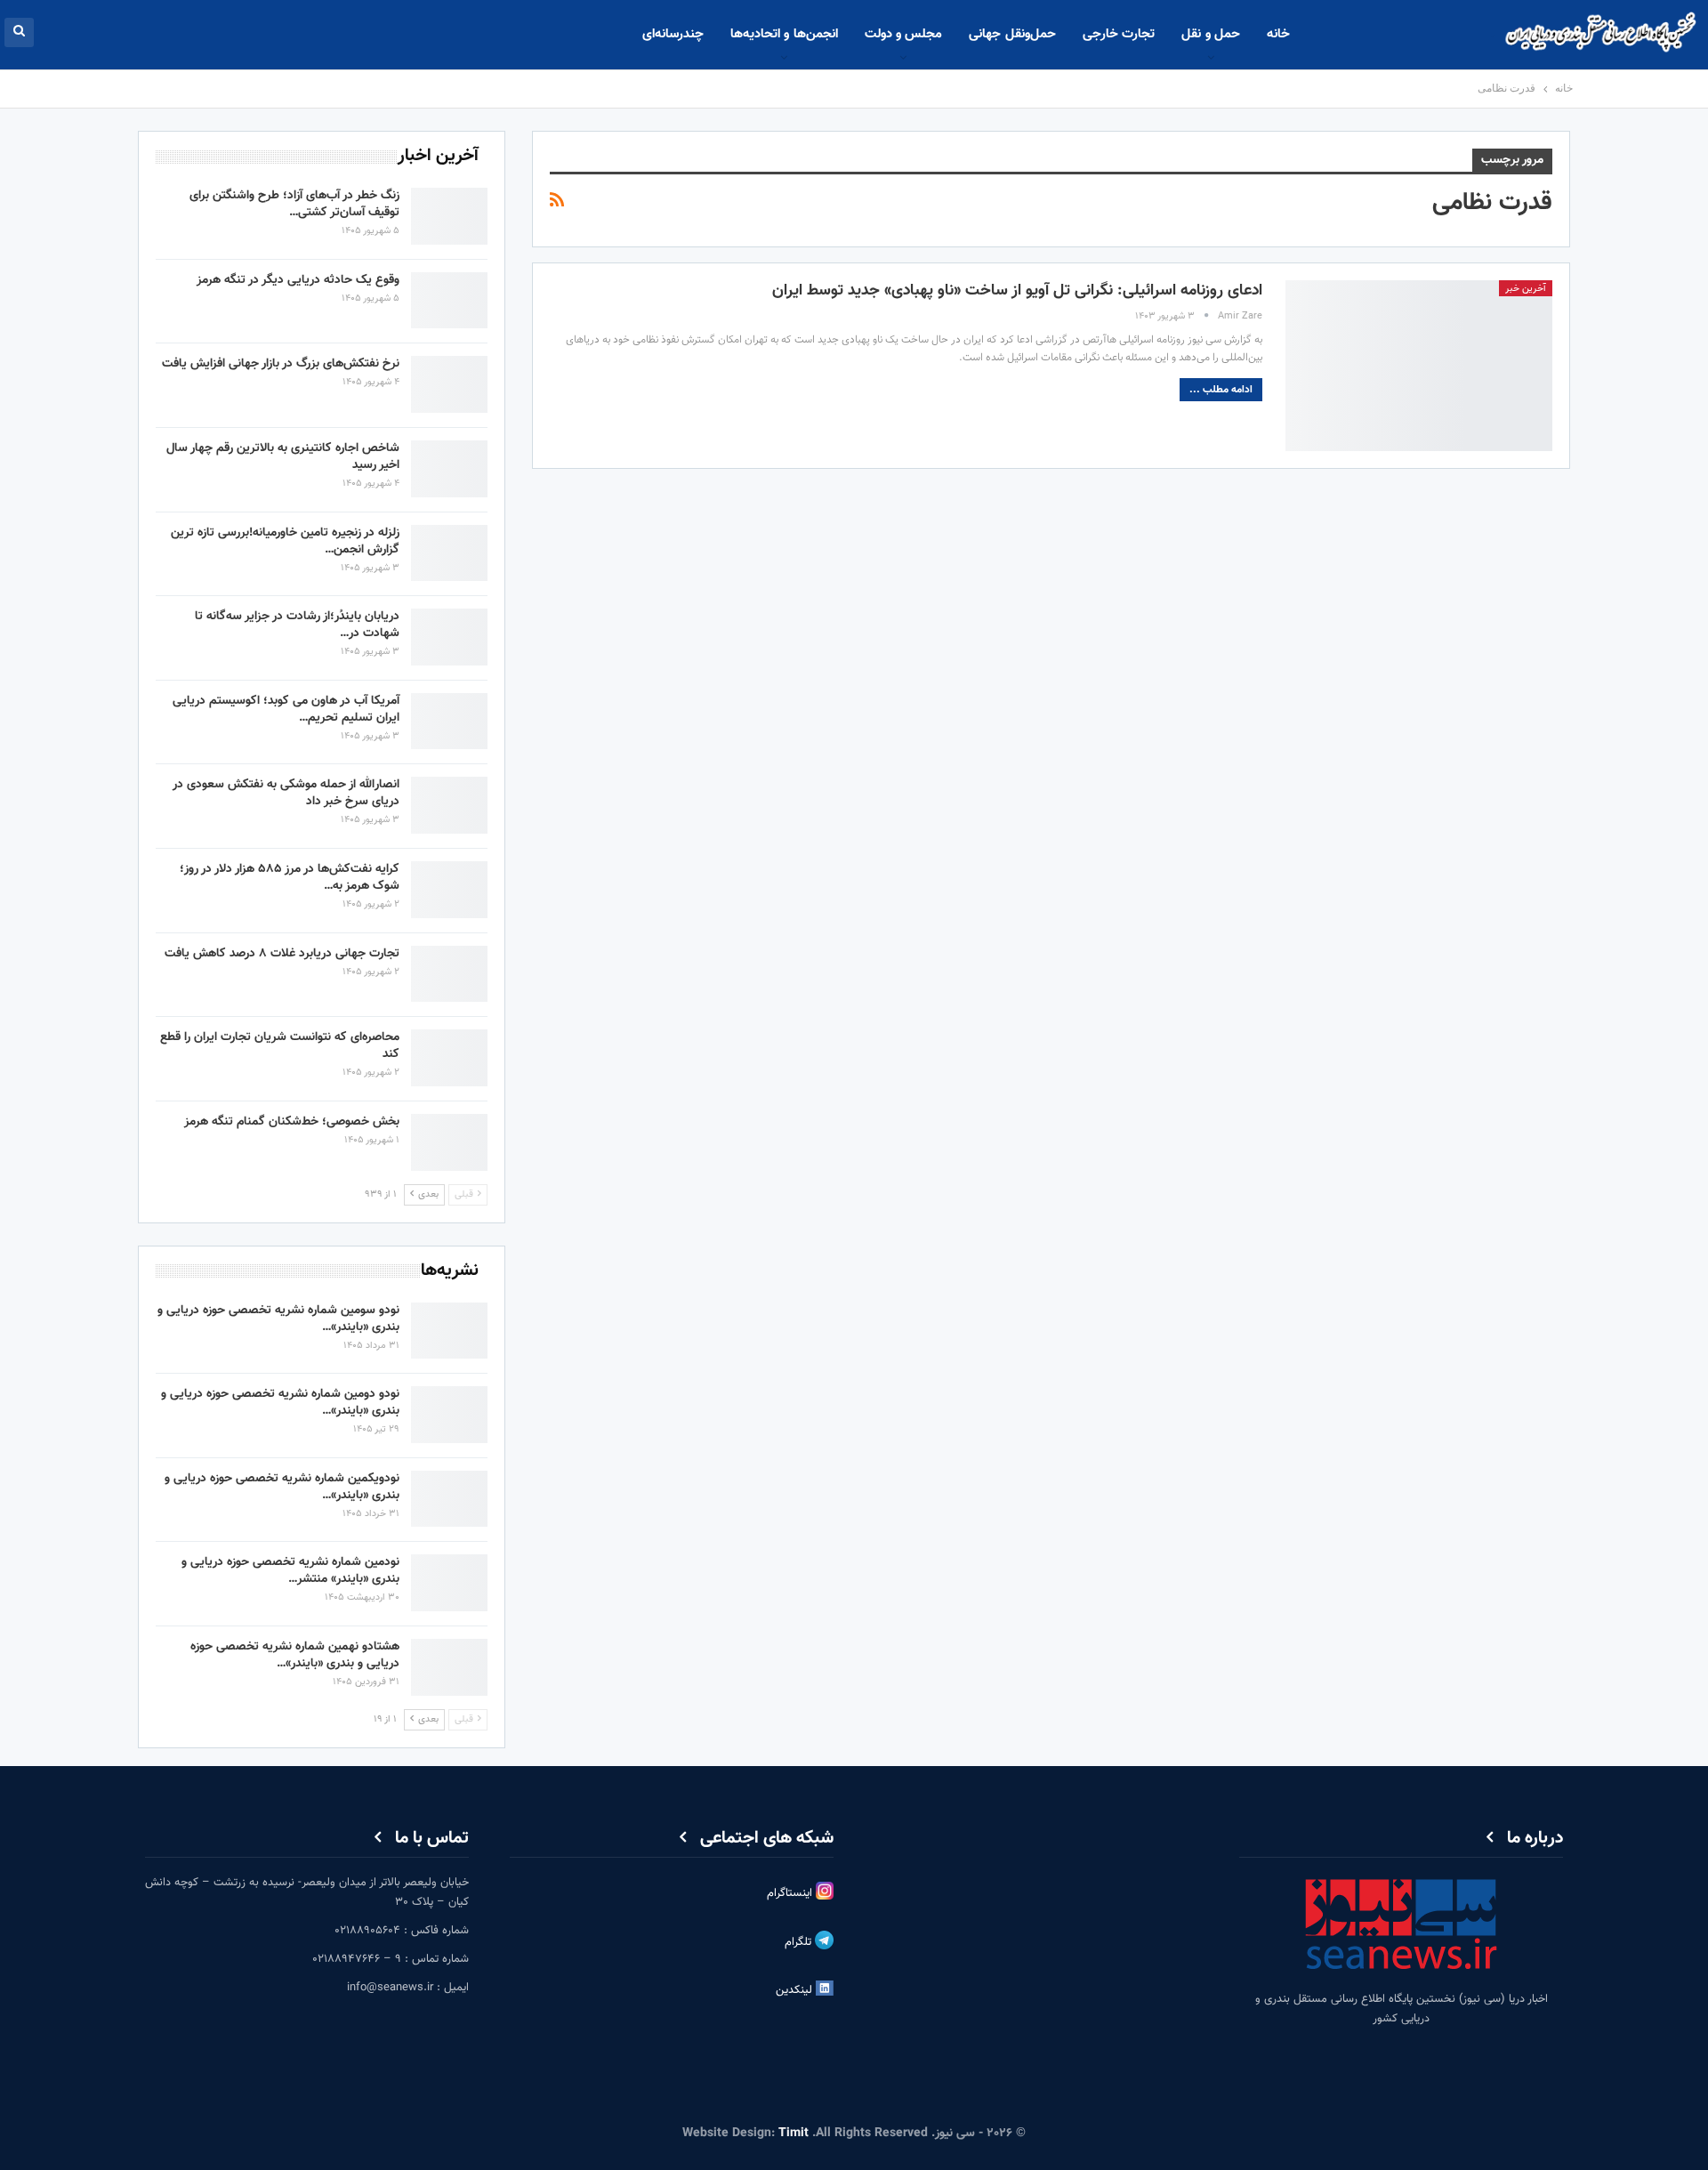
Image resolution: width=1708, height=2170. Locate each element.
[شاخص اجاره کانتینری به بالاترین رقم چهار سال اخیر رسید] (449, 469)
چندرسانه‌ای (673, 34)
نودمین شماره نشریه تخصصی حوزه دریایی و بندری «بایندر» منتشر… (290, 1571)
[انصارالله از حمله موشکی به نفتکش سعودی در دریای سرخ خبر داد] (449, 805)
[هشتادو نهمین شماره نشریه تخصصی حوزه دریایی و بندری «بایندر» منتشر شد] (449, 1667)
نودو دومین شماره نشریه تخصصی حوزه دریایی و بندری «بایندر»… (280, 1403)
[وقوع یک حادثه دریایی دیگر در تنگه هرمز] (449, 301)
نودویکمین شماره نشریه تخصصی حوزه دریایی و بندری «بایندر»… (282, 1487)
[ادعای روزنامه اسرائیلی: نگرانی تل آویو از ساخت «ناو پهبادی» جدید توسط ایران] (1419, 366)
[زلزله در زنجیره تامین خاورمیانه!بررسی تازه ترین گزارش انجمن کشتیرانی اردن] (449, 553)
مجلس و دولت (904, 34)
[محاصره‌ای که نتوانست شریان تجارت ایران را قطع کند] (449, 1058)
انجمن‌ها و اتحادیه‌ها (784, 34)
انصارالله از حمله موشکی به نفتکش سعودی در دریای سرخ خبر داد (286, 793)
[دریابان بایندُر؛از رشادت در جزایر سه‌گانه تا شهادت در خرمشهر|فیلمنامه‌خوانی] (449, 637)
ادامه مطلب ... (1221, 390)
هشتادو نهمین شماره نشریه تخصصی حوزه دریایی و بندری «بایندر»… (295, 1655)
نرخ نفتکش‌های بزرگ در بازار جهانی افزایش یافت (281, 364)
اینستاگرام (791, 1893)
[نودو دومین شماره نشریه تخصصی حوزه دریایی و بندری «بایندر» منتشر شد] (449, 1415)
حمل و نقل (1211, 34)
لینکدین (796, 1990)
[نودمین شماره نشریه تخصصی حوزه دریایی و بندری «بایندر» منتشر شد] (449, 1583)
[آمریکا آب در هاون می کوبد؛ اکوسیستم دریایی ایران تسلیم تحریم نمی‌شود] (449, 722)
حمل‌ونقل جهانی (1012, 34)
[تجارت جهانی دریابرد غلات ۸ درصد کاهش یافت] (449, 974)
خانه (1278, 34)
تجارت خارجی (1119, 34)
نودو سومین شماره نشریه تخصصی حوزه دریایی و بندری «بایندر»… (278, 1319)
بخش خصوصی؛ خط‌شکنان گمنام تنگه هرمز (292, 1122)
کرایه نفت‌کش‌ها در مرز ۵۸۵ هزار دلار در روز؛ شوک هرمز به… (290, 878)
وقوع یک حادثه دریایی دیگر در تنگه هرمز (298, 280)
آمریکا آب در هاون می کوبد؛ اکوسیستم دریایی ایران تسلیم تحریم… (286, 710)
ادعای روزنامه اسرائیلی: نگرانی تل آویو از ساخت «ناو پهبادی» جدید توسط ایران (1017, 291)
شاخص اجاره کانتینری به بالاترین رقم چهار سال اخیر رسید (283, 457)
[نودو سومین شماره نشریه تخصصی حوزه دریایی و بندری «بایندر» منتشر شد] (449, 1331)
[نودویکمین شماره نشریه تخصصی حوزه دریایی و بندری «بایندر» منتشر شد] (449, 1499)
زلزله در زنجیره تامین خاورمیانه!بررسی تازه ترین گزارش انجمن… (285, 541)
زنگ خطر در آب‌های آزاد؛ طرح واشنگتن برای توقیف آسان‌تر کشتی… (294, 204)
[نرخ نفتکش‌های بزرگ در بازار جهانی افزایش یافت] (449, 384)
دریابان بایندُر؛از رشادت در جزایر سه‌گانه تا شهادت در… (297, 625)
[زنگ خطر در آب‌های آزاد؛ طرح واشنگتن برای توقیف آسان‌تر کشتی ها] (449, 216)
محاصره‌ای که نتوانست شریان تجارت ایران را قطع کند (280, 1046)
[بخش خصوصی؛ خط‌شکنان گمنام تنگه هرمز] (449, 1142)
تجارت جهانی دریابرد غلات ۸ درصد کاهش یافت (282, 954)
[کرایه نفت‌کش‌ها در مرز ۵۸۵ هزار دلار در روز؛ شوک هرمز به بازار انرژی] (449, 890)
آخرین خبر (1526, 289)
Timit (794, 2134)
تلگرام (800, 1942)
